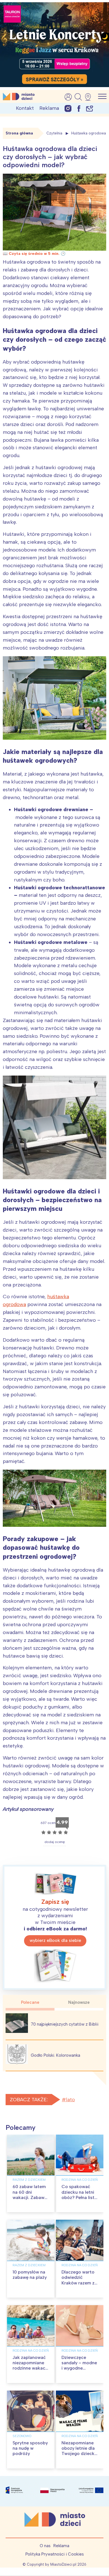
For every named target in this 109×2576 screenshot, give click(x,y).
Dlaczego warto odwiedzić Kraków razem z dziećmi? (78, 2280)
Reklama (49, 108)
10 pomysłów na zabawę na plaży (30, 2275)
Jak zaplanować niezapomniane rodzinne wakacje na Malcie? (31, 2366)
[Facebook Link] (79, 108)
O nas (45, 2546)
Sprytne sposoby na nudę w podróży (30, 2448)
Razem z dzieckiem (29, 2180)
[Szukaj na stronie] (78, 97)
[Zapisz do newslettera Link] (90, 108)
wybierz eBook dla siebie (55, 1940)
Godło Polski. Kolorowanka (55, 2055)
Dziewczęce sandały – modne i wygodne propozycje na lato (79, 2368)
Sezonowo (22, 2436)
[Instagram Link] (68, 108)
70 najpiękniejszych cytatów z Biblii (65, 2024)
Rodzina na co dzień (80, 2180)
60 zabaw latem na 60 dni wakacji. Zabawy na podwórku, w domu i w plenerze (30, 2200)
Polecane (30, 2002)
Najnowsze (79, 2002)
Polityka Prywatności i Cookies (55, 2554)
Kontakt (25, 108)
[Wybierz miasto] (90, 97)
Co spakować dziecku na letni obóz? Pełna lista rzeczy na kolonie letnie (80, 2197)
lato (70, 2100)
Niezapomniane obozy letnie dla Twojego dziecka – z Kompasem (79, 2451)
